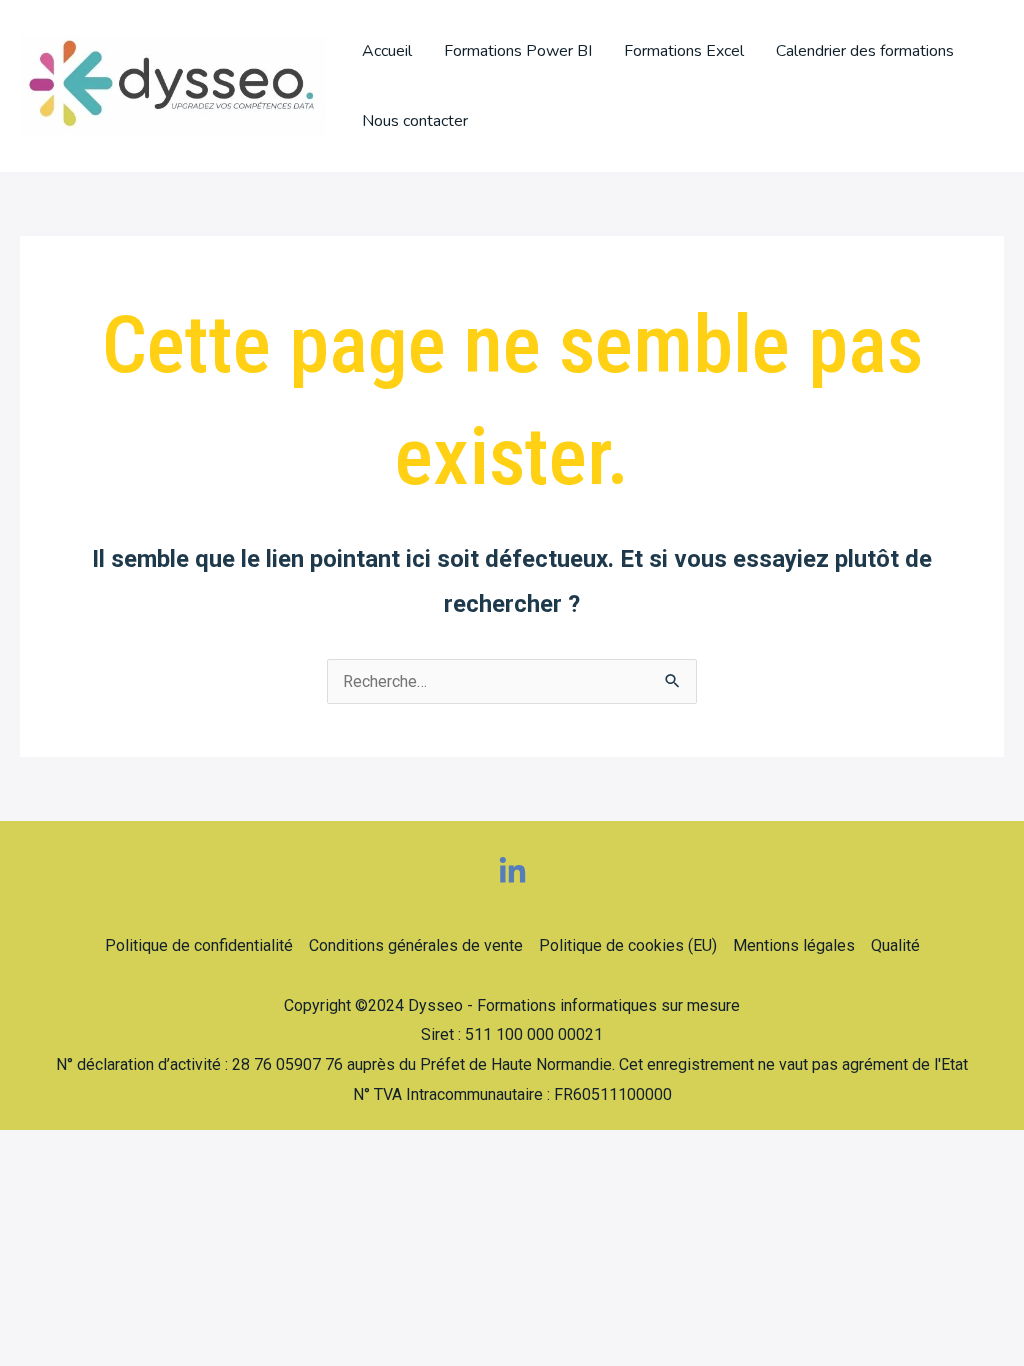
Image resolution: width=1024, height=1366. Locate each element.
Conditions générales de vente (416, 945)
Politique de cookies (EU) (628, 945)
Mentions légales (794, 945)
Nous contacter (415, 121)
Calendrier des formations (865, 51)
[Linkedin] (512, 871)
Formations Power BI (518, 51)
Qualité (895, 945)
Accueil (387, 51)
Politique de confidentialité (199, 945)
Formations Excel (684, 51)
